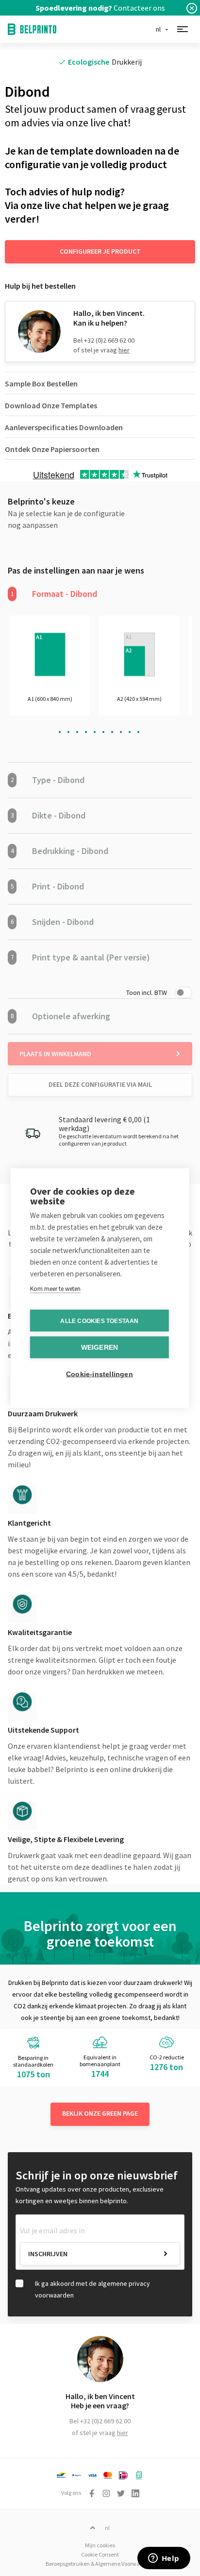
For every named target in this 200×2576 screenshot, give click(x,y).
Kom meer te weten (55, 1289)
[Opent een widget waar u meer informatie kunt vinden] (164, 2559)
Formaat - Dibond (54, 594)
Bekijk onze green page (100, 2113)
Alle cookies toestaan (99, 1321)
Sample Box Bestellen (41, 383)
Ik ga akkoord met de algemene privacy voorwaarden (92, 2289)
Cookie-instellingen (100, 1374)
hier (124, 350)
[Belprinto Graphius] (32, 29)
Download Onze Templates (51, 405)
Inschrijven (48, 2254)
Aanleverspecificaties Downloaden (64, 427)
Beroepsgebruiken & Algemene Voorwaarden (100, 2564)
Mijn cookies (100, 2545)
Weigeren (100, 1348)
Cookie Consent (100, 2554)
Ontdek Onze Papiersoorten (52, 449)
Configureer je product (100, 251)
